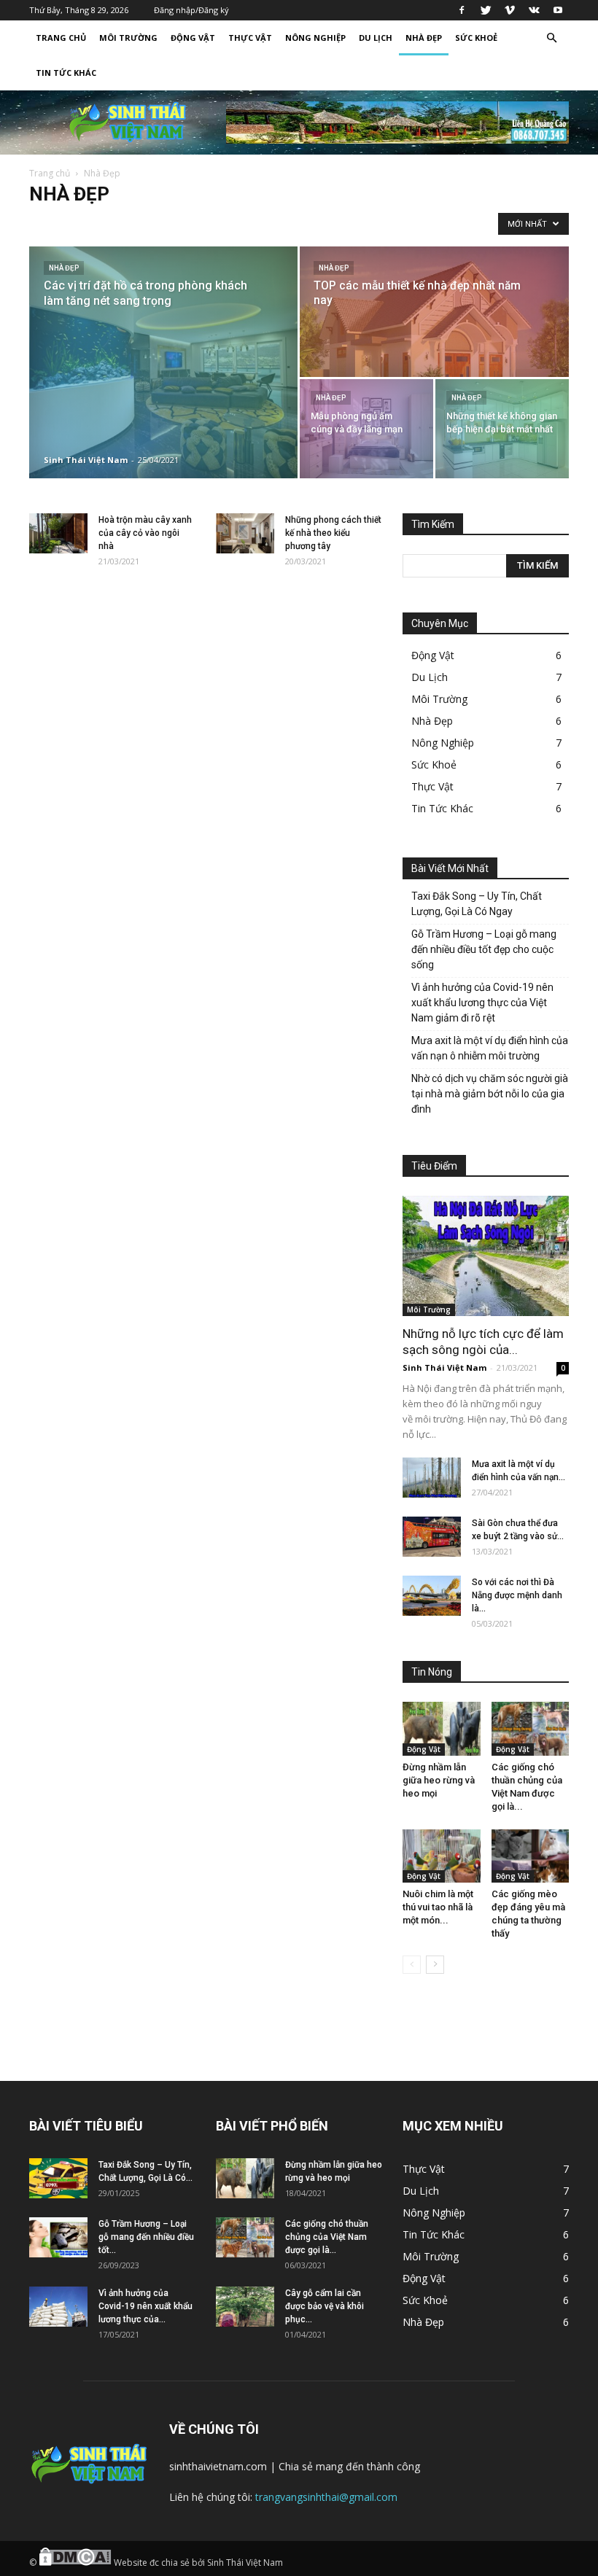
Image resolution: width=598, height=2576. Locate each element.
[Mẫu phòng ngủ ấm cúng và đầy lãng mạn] (366, 429)
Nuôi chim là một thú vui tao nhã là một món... (438, 1907)
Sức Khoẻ (476, 38)
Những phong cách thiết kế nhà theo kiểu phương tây (333, 533)
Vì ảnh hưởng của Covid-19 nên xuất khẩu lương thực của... (145, 2306)
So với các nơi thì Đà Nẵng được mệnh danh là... (517, 1595)
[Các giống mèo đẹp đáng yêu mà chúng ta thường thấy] (531, 1856)
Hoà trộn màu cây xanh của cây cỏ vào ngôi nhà (145, 533)
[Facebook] (462, 10)
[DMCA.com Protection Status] (75, 2563)
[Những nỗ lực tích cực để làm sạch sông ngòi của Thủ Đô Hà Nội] (486, 1256)
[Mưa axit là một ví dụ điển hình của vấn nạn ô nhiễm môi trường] (432, 1478)
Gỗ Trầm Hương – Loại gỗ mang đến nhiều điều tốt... (146, 2237)
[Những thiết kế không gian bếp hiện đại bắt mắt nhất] (502, 429)
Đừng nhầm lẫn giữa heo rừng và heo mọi (439, 1780)
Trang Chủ (61, 38)
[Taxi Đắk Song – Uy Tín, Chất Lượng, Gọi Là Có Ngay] (58, 2178)
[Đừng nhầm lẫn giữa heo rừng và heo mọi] (442, 1728)
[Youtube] (558, 10)
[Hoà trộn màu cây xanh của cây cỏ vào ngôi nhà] (58, 533)
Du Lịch (376, 38)
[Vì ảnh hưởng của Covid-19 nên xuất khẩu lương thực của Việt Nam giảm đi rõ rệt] (58, 2307)
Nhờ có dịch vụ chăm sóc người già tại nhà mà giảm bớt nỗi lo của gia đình (490, 1094)
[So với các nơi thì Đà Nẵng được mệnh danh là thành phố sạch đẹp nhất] (432, 1596)
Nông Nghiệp (315, 38)
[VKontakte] (534, 10)
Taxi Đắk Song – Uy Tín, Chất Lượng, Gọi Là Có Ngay (477, 904)
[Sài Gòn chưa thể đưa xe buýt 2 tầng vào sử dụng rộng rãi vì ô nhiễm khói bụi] (432, 1537)
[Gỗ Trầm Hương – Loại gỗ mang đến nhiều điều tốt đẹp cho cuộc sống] (58, 2237)
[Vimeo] (510, 10)
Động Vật (193, 38)
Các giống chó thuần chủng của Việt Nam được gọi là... (327, 2237)
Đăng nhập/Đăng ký (191, 10)
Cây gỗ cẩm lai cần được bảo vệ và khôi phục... (325, 2306)
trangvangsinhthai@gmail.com (326, 2497)
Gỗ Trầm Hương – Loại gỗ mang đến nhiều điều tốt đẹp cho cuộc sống (484, 949)
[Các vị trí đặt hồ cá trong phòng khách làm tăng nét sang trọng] (163, 362)
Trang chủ (50, 173)
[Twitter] (486, 10)
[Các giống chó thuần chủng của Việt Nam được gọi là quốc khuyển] (531, 1728)
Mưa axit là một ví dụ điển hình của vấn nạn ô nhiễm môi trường (490, 1048)
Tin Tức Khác (66, 73)
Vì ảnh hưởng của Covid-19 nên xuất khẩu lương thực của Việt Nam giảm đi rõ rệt (482, 1003)
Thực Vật (250, 38)
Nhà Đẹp (424, 38)
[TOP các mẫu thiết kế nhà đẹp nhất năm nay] (434, 312)
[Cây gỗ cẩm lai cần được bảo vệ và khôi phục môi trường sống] (245, 2307)
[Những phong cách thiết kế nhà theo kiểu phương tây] (245, 533)
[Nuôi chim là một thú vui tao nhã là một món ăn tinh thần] (442, 1856)
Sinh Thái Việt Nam (86, 460)
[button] (551, 38)
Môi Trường (128, 38)
